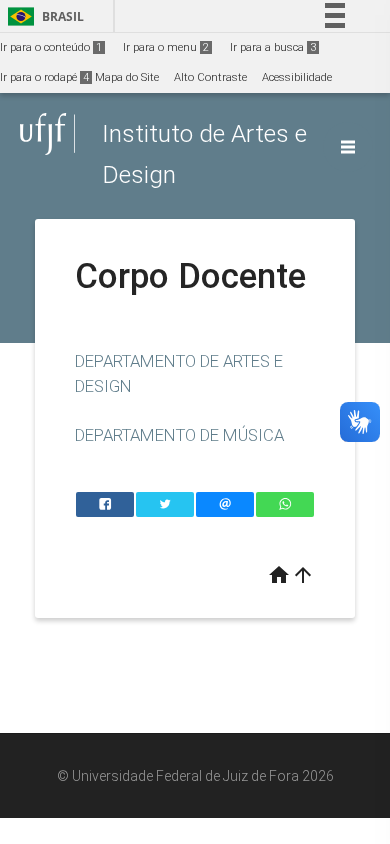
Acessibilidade (297, 77)
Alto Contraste (210, 77)
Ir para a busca (273, 47)
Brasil (42, 16)
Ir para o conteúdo (51, 47)
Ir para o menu (166, 47)
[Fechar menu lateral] (348, 147)
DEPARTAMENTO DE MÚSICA (179, 435)
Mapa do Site (127, 77)
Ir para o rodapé (44, 77)
